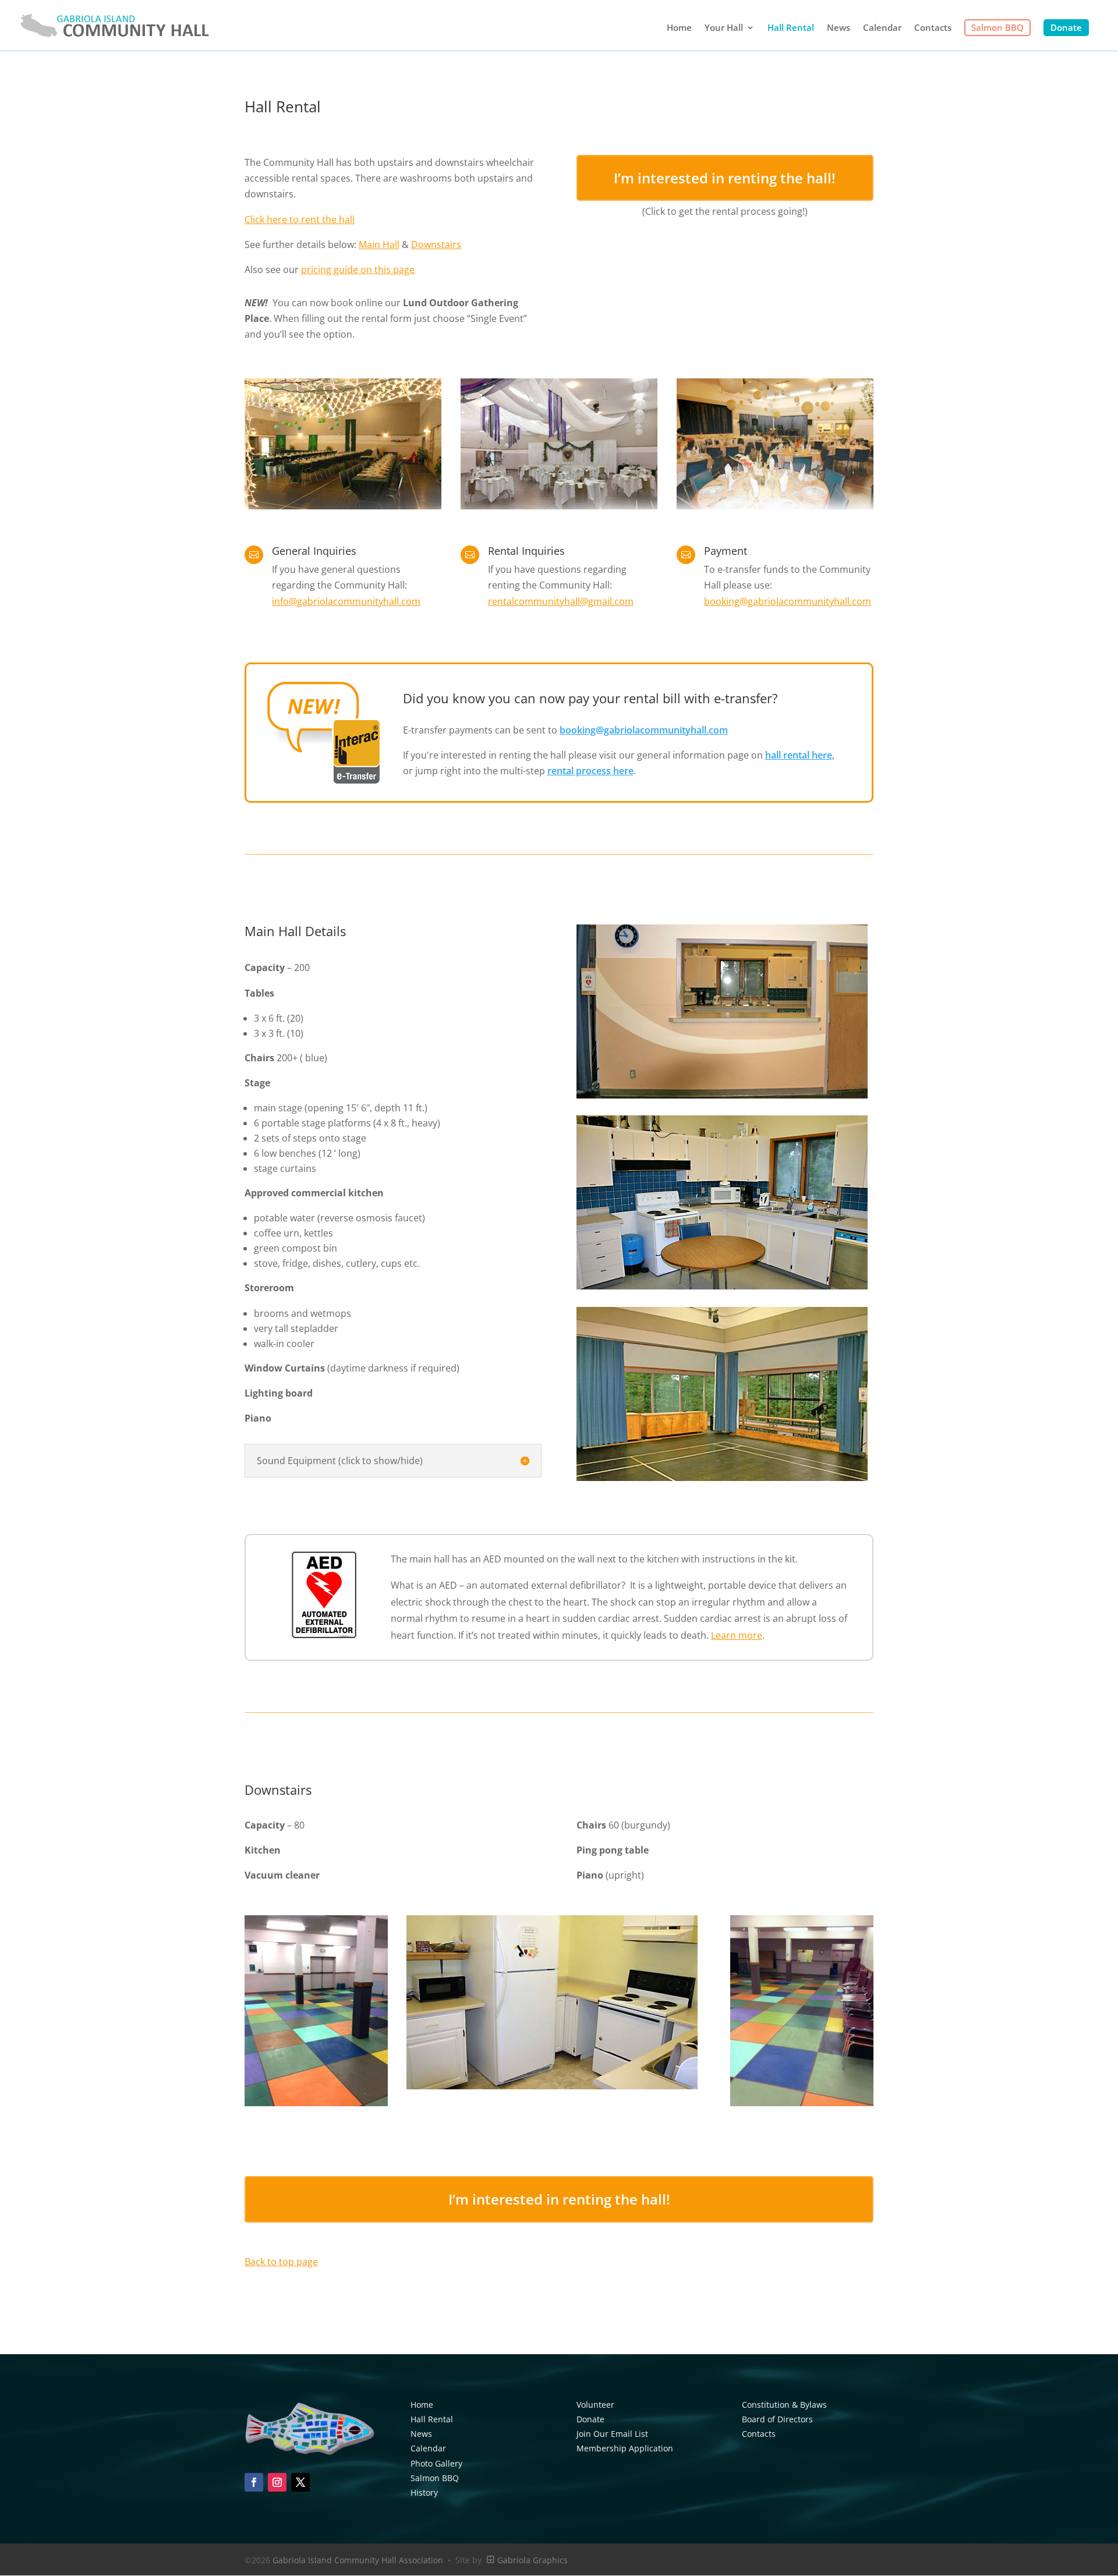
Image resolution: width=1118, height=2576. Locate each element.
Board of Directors (777, 2419)
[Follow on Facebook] (254, 2482)
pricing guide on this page (358, 270)
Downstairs (436, 245)
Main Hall (379, 245)
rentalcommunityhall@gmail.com (561, 601)
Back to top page (281, 2262)
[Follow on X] (300, 2482)
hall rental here (799, 755)
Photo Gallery (436, 2463)
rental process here (590, 771)
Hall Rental (791, 28)
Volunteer (595, 2405)
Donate (1066, 27)
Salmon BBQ (997, 27)
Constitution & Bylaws (784, 2405)
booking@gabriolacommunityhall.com (788, 601)
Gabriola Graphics (531, 2560)
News (838, 28)
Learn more (737, 1635)
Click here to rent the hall (300, 219)
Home (679, 28)
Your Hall (724, 28)
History (424, 2492)
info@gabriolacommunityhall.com (346, 601)
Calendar (882, 28)
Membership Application (625, 2448)
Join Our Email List (612, 2434)
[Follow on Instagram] (277, 2482)
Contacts (933, 28)
